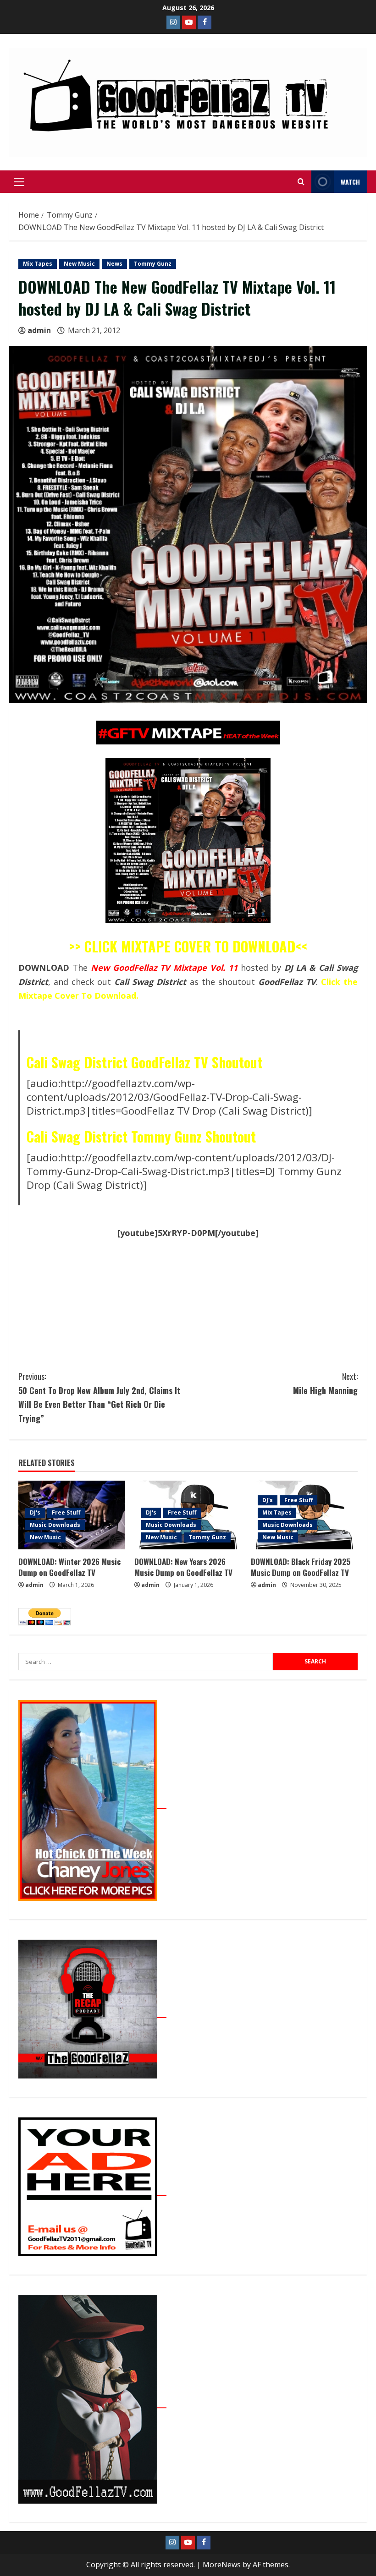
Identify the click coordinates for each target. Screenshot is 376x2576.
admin (39, 330)
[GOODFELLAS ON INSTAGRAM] (173, 22)
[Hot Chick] (92, 1804)
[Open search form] (301, 182)
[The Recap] (92, 2013)
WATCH (350, 182)
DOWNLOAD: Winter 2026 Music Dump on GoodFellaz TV (69, 1567)
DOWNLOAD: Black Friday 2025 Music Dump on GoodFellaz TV (301, 1567)
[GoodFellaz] (92, 2403)
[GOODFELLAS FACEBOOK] (205, 22)
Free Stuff (66, 1512)
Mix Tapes (38, 264)
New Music (79, 264)
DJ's (35, 1512)
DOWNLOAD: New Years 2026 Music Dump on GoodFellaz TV (183, 1567)
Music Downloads (55, 1525)
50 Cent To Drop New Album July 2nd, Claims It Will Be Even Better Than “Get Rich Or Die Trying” (99, 1397)
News (114, 264)
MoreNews (222, 2565)
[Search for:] (146, 1662)
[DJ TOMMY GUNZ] (189, 22)
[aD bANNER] (92, 2190)
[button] (19, 182)
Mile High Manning (325, 1383)
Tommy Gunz (153, 264)
